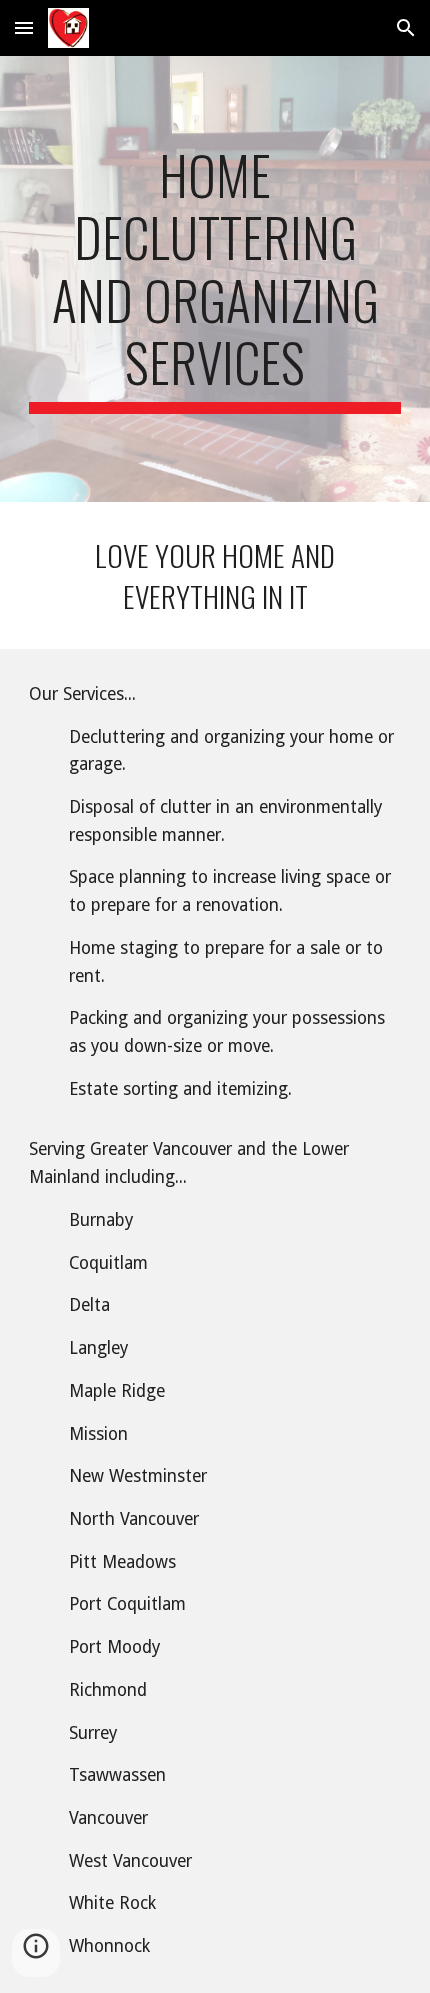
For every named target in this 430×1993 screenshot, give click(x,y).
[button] (24, 27)
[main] (215, 279)
